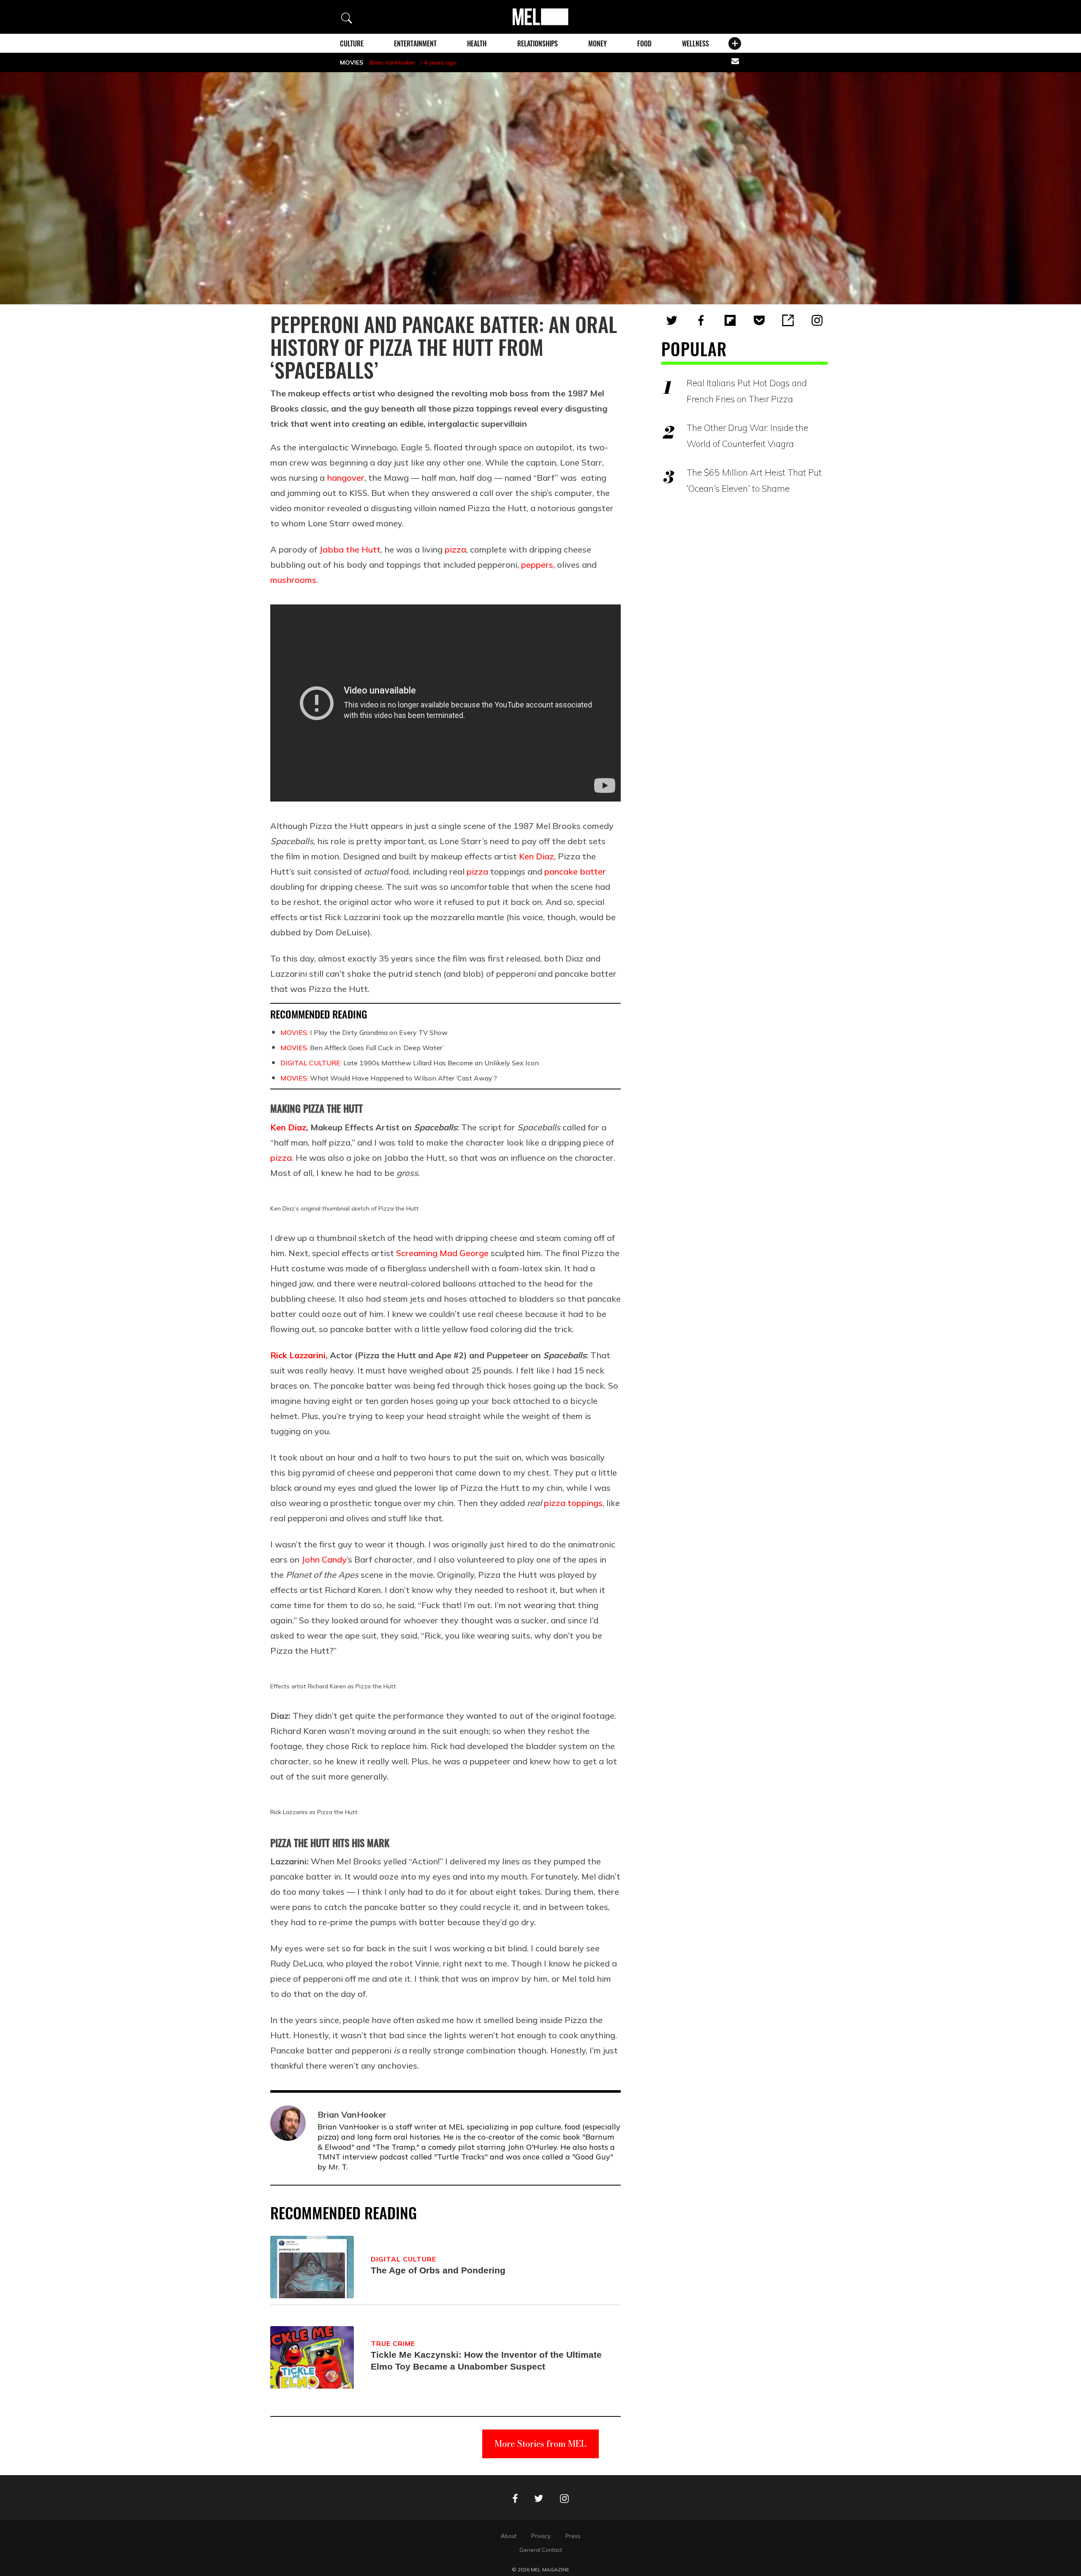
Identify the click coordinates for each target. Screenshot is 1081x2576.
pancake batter (575, 871)
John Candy (324, 1559)
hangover (346, 478)
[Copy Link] (788, 320)
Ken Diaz (536, 856)
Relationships (538, 43)
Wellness (695, 43)
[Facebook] (701, 320)
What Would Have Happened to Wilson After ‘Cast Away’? (389, 1078)
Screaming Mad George (442, 1253)
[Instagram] (817, 320)
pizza (455, 549)
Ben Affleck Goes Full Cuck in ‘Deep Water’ (362, 1048)
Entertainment (415, 43)
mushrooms (293, 580)
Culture (352, 43)
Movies (352, 62)
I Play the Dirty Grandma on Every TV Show (364, 1032)
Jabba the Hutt (350, 549)
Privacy (541, 2536)
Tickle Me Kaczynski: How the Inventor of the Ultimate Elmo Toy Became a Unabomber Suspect (486, 2361)
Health (477, 43)
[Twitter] (672, 320)
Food (644, 43)
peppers (537, 565)
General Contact (541, 2550)
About (509, 2536)
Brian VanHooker (392, 62)
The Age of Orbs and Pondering (438, 2270)
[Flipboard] (730, 320)
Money (598, 43)
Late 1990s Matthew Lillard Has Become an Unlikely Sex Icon (410, 1063)
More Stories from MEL (540, 2444)
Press (573, 2536)
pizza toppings (573, 1503)
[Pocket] (759, 320)
